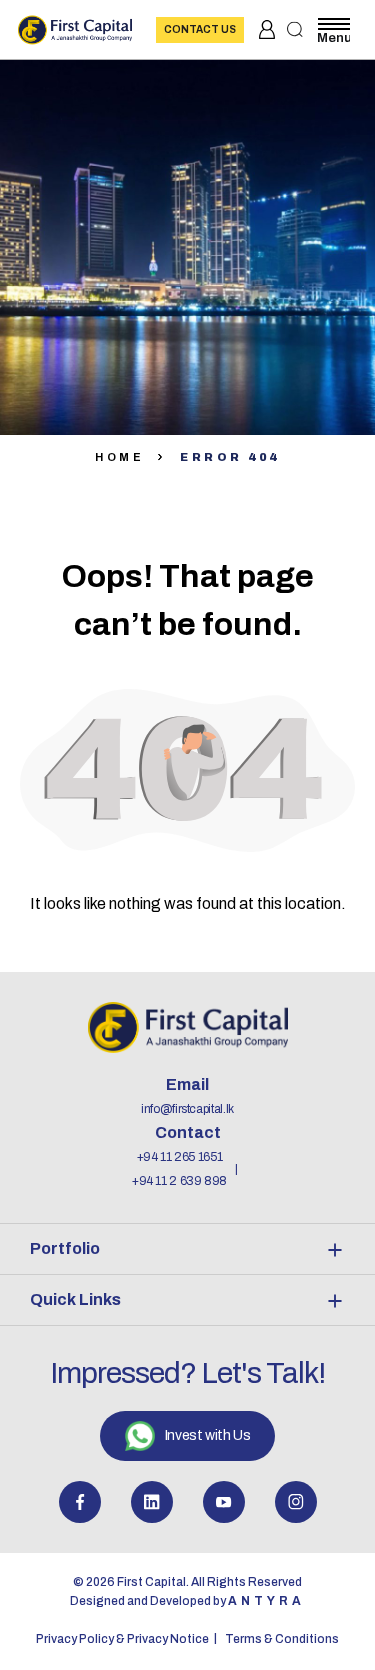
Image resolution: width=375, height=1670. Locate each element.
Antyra (266, 1601)
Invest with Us (207, 1435)
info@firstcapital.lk (187, 1109)
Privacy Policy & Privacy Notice (122, 1639)
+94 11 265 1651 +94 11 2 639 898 (179, 1169)
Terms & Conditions (282, 1639)
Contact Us (200, 29)
